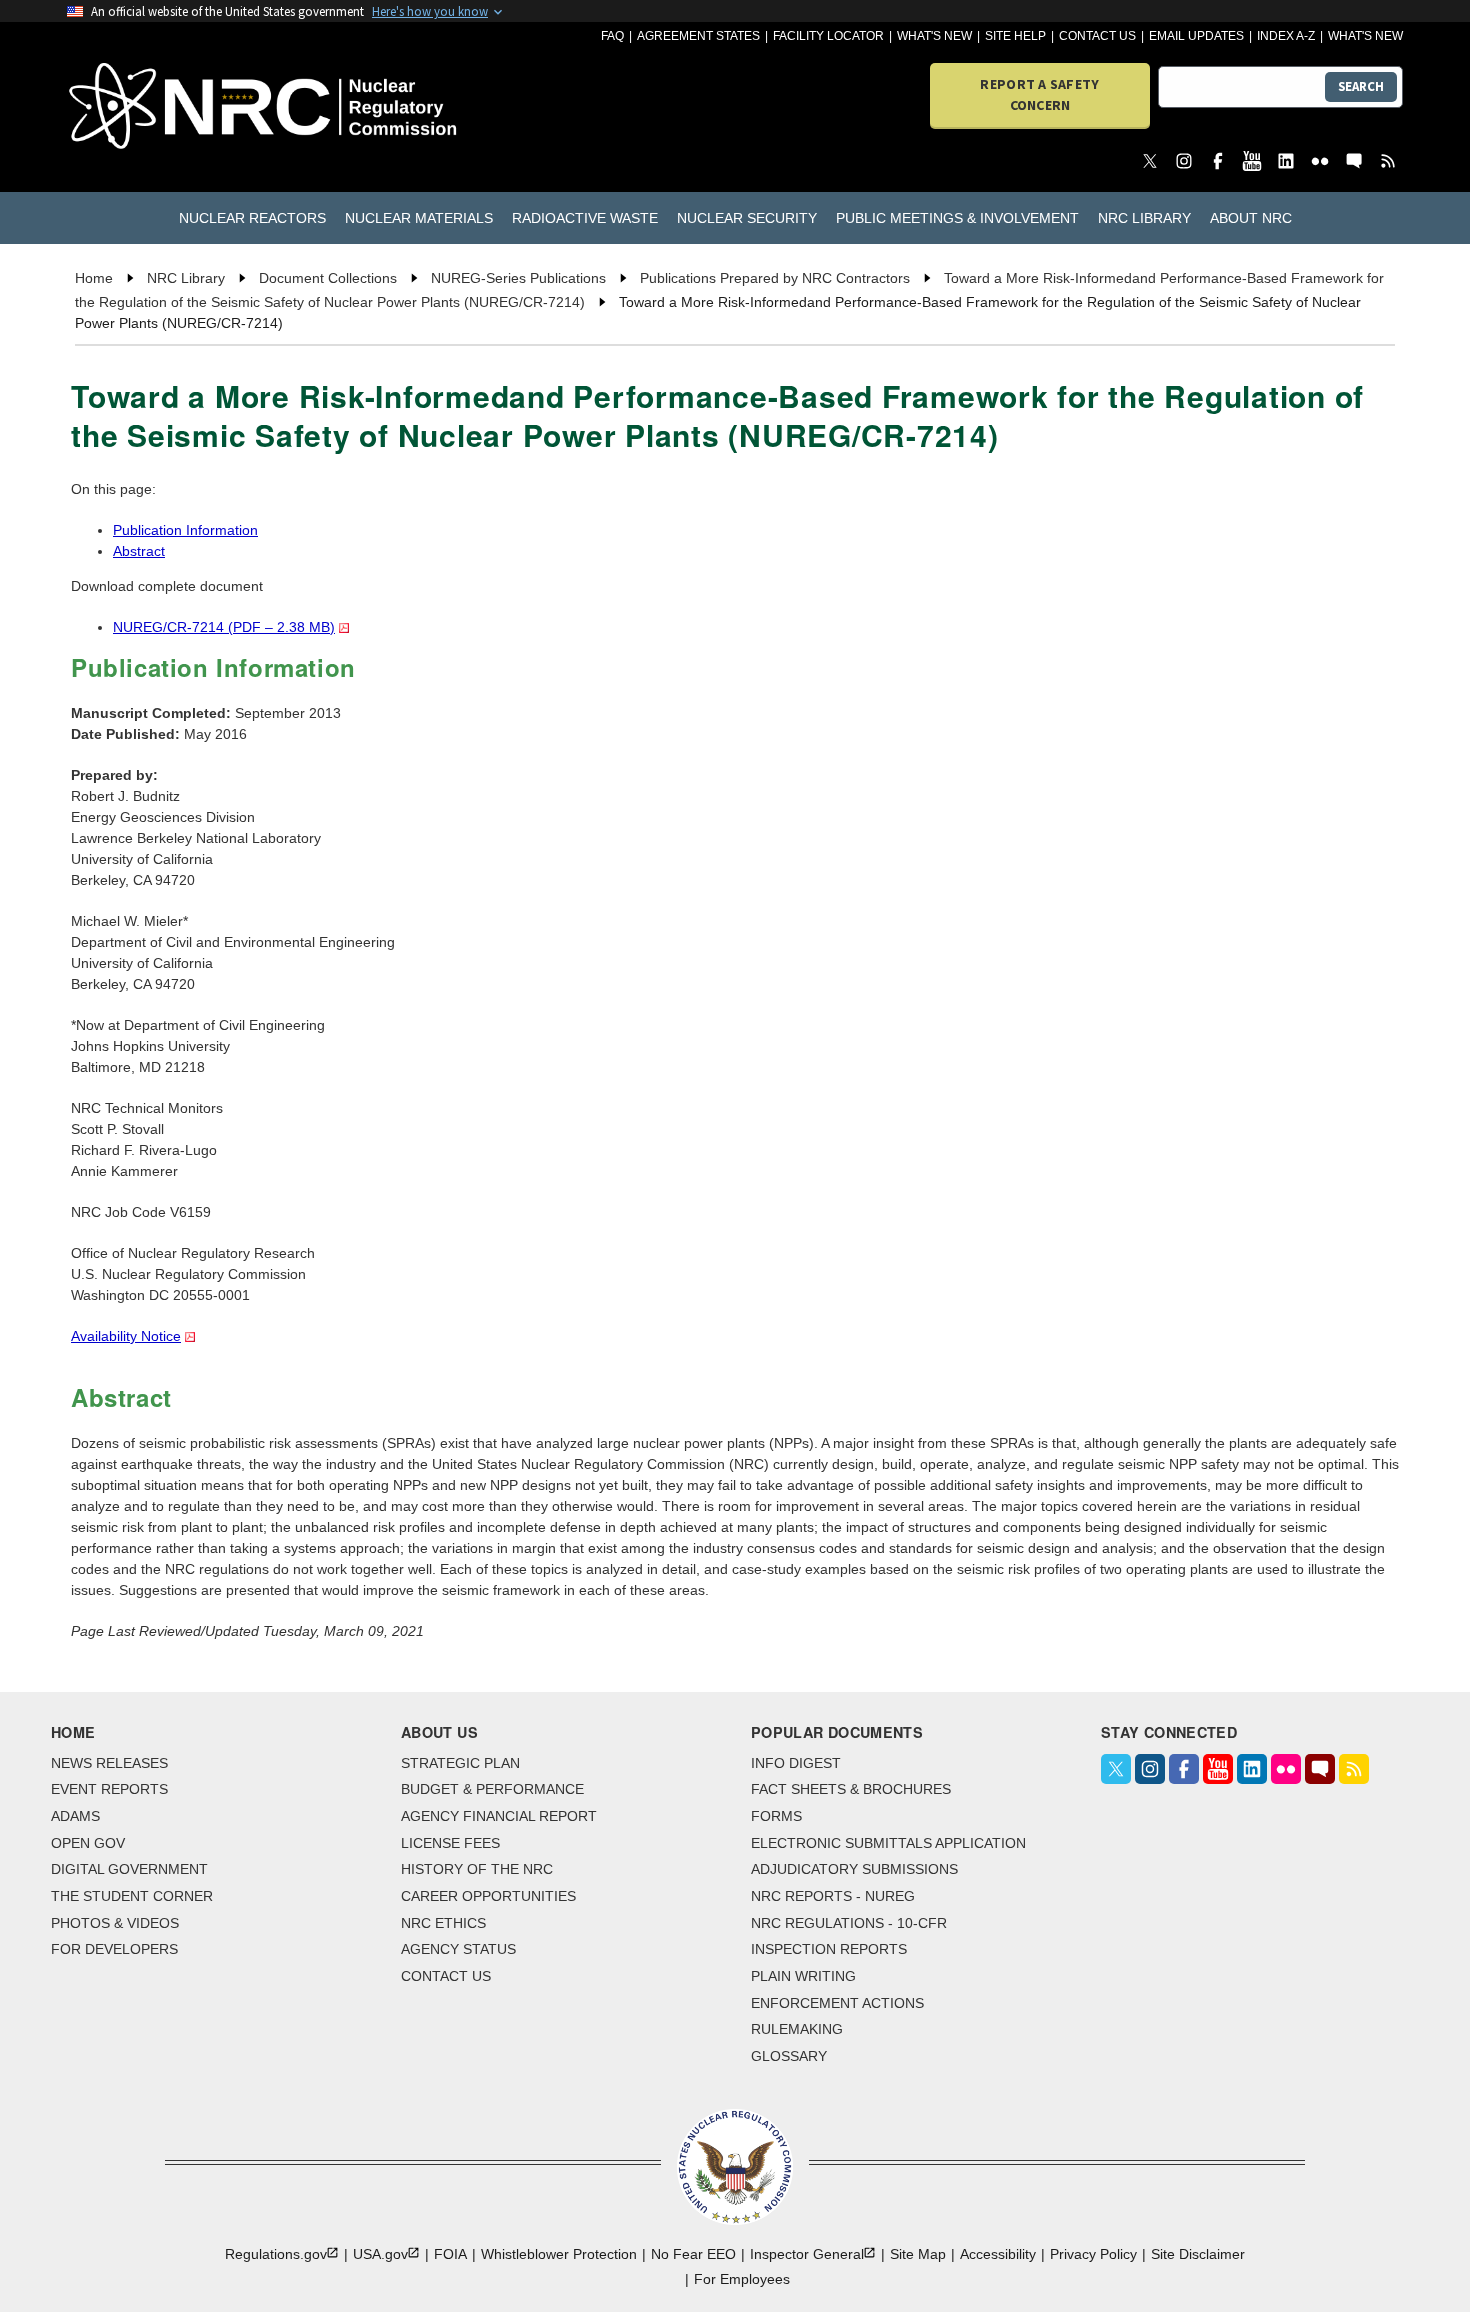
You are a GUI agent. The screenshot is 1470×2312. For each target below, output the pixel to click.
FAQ (612, 36)
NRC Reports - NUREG (833, 1896)
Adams (75, 1816)
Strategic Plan (460, 1763)
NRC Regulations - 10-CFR (849, 1923)
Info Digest (796, 1763)
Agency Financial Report (499, 1816)
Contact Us (1097, 36)
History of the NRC (477, 1869)
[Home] (174, 107)
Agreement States (698, 36)
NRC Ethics (443, 1923)
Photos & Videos (115, 1923)
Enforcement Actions (837, 2003)
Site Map (918, 2254)
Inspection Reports (829, 1949)
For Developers (114, 1949)
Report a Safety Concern (1039, 94)
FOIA (450, 2254)
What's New (934, 36)
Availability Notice (126, 1336)
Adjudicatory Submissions (854, 1869)
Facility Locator (828, 36)
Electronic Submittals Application (888, 1843)
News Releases (109, 1763)
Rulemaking (797, 2029)
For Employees (742, 2279)
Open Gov (88, 1843)
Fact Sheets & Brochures (851, 1789)
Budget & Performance (492, 1789)
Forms (776, 1816)
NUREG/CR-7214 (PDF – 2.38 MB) (224, 627)
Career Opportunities (488, 1896)
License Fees (450, 1843)
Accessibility (998, 2254)
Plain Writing (803, 1976)
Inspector (807, 2254)
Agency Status (458, 1949)
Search (1361, 86)
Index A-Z (1286, 36)
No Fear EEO (693, 2254)
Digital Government (129, 1869)
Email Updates (1196, 36)
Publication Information (185, 530)
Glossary (789, 2056)
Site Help (1015, 36)
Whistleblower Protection (559, 2254)
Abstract (139, 551)
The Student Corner (132, 1896)
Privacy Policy (1093, 2254)
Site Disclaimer (1198, 2254)
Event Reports (109, 1789)
